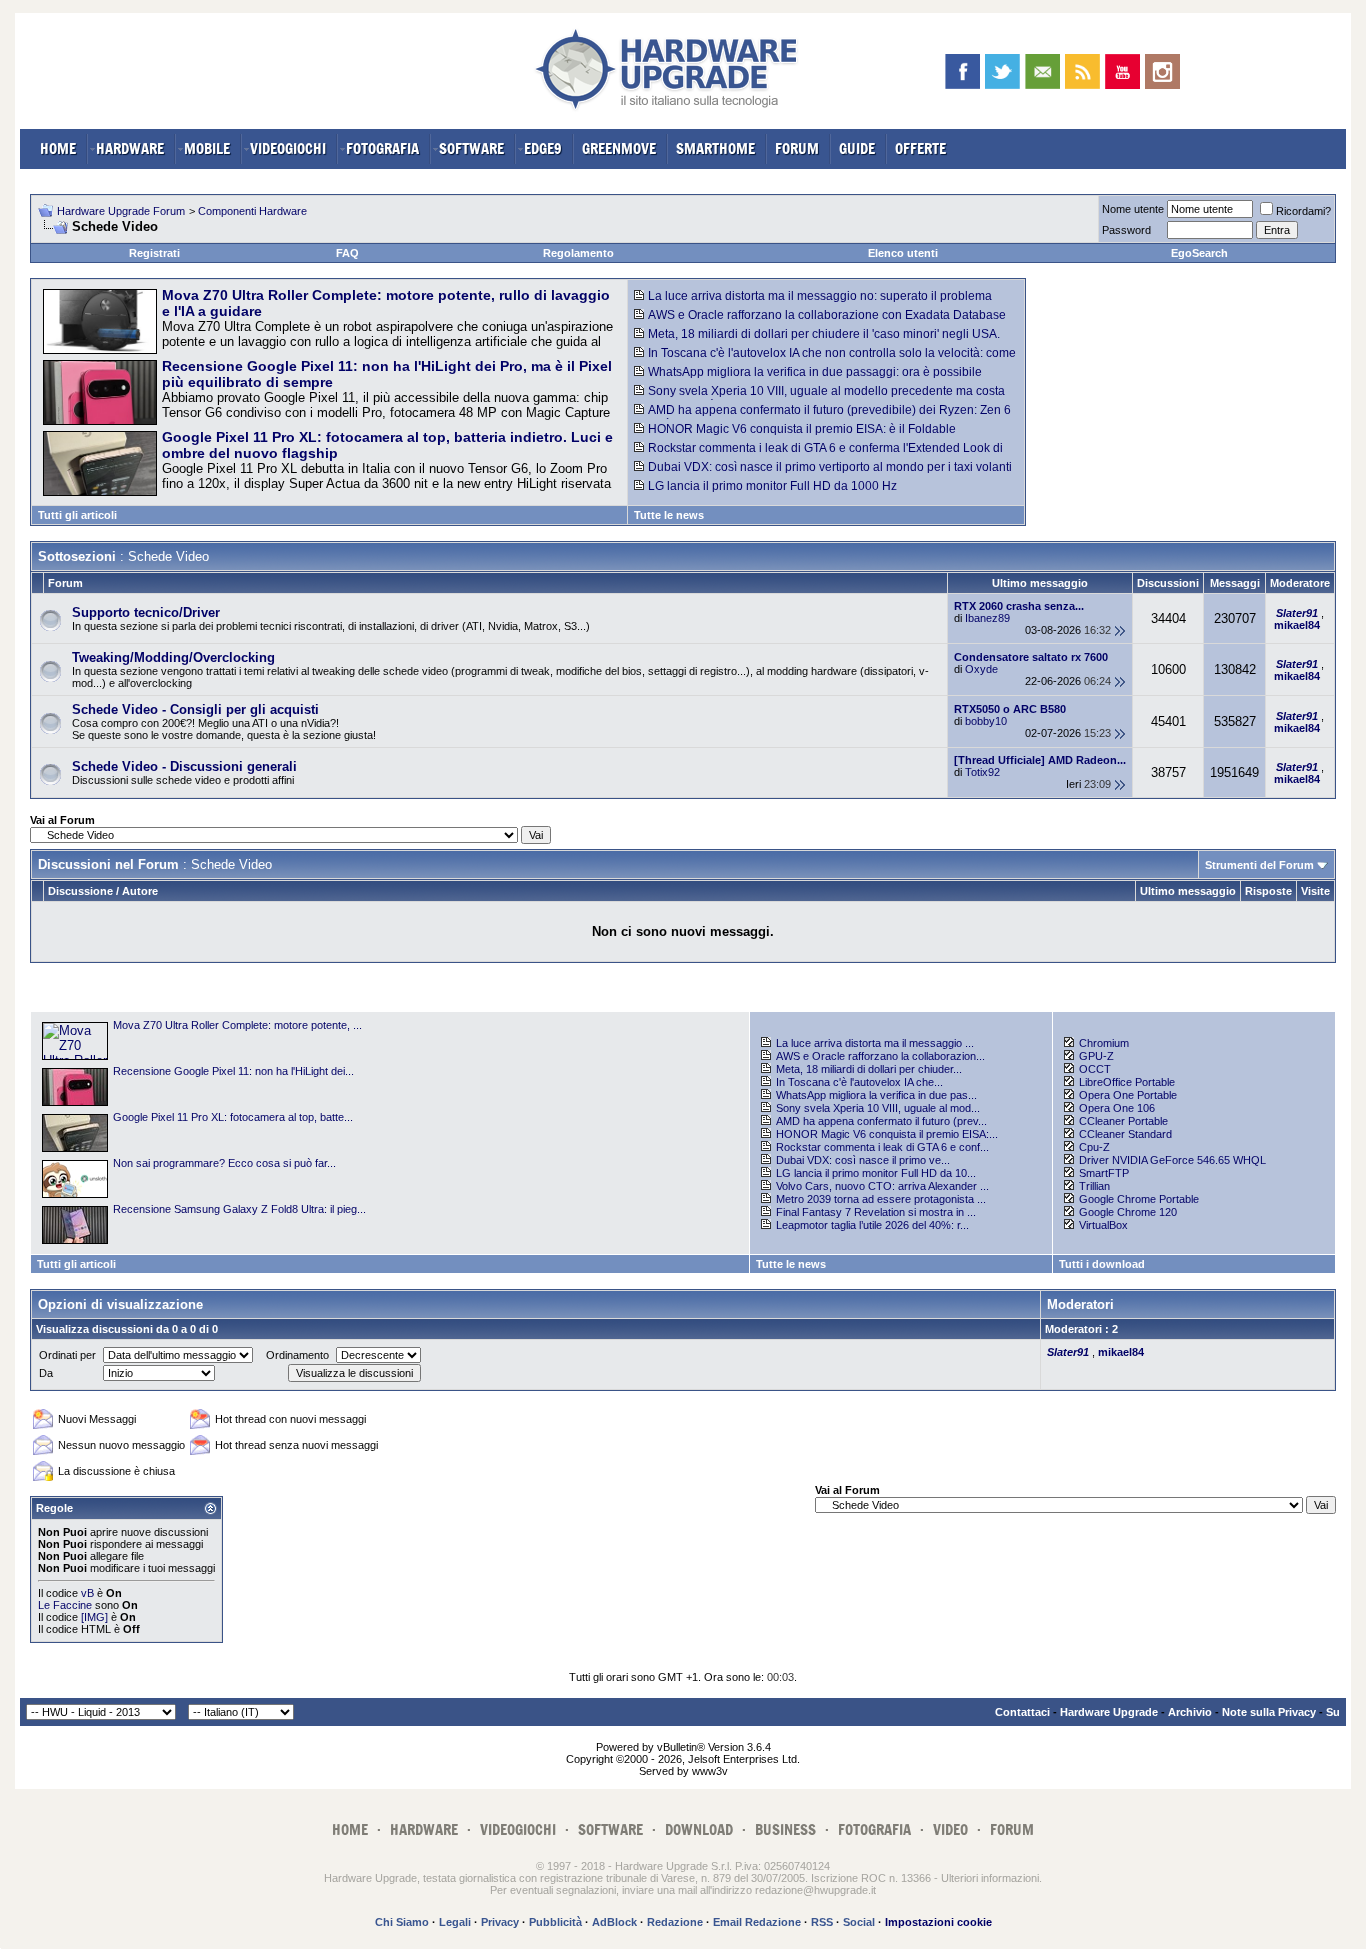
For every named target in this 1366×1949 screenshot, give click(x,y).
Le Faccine (65, 1605)
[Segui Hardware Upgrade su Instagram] (1162, 71)
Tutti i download (1102, 1264)
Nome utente (1133, 209)
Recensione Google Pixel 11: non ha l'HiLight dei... (233, 1071)
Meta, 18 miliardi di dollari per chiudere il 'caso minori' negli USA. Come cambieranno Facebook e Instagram (817, 341)
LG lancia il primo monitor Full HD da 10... (876, 1173)
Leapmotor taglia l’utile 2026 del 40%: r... (872, 1225)
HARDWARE (130, 148)
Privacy (500, 1922)
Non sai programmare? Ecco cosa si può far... (224, 1163)
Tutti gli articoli (77, 515)
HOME (58, 148)
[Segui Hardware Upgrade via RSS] (1082, 71)
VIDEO (950, 1829)
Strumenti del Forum (1259, 865)
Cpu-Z (1094, 1147)
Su (1333, 1712)
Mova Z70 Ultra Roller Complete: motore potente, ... (237, 1025)
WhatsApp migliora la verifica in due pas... (876, 1095)
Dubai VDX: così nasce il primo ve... (863, 1160)
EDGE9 (543, 148)
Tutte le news (669, 515)
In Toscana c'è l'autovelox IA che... (859, 1082)
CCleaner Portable (1123, 1121)
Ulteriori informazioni (990, 1878)
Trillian (1094, 1186)
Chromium (1104, 1043)
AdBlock (614, 1922)
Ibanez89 (987, 618)
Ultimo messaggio (1188, 891)
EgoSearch (1199, 253)
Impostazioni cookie (938, 1922)
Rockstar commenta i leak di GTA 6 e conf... (882, 1147)
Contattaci (1022, 1712)
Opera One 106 (1117, 1108)
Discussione (80, 891)
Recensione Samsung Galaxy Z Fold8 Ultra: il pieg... (239, 1209)
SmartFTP (1104, 1173)
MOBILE (207, 148)
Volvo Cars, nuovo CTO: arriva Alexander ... (882, 1186)
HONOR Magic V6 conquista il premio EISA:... (887, 1134)
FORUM (797, 148)
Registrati (154, 253)
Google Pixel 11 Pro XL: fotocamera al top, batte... (233, 1117)
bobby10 (986, 721)
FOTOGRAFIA (382, 148)
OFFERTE (920, 148)
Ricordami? (1303, 211)
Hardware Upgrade (1109, 1712)
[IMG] (94, 1617)
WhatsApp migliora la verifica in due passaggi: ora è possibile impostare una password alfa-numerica (808, 379)
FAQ (347, 253)
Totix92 (982, 772)
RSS (822, 1922)
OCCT (1095, 1069)
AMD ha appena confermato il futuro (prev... (881, 1121)
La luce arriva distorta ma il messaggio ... (875, 1043)
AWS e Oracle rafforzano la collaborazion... (880, 1056)
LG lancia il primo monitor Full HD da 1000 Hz (772, 486)
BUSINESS (785, 1829)
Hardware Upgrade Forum (121, 211)
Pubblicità (555, 1922)
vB (87, 1593)
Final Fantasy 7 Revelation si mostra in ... (876, 1212)
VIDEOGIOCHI (288, 148)
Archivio (1190, 1712)
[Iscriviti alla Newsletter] (1042, 71)
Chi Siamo (402, 1922)
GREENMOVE (619, 148)
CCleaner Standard (1125, 1134)
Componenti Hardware (252, 211)
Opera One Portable (1128, 1095)
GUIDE (857, 148)
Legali (455, 1922)
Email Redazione (757, 1922)
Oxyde (981, 669)
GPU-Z (1096, 1056)
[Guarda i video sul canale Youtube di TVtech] (1122, 71)
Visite (1315, 891)
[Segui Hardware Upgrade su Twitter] (1002, 71)
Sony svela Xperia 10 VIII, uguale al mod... (878, 1108)
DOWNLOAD (699, 1829)
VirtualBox (1103, 1225)
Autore (140, 891)
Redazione (675, 1922)
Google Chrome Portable (1139, 1199)
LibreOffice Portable (1127, 1082)
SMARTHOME (715, 148)
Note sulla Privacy (1269, 1712)
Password (1126, 230)
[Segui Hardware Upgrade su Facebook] (962, 71)
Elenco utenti (903, 253)
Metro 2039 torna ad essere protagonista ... (881, 1199)
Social (859, 1922)
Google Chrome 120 (1128, 1212)
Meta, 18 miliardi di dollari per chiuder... (869, 1069)
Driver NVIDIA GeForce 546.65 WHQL (1172, 1160)
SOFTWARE (471, 148)
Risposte (1268, 891)
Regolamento (578, 253)
